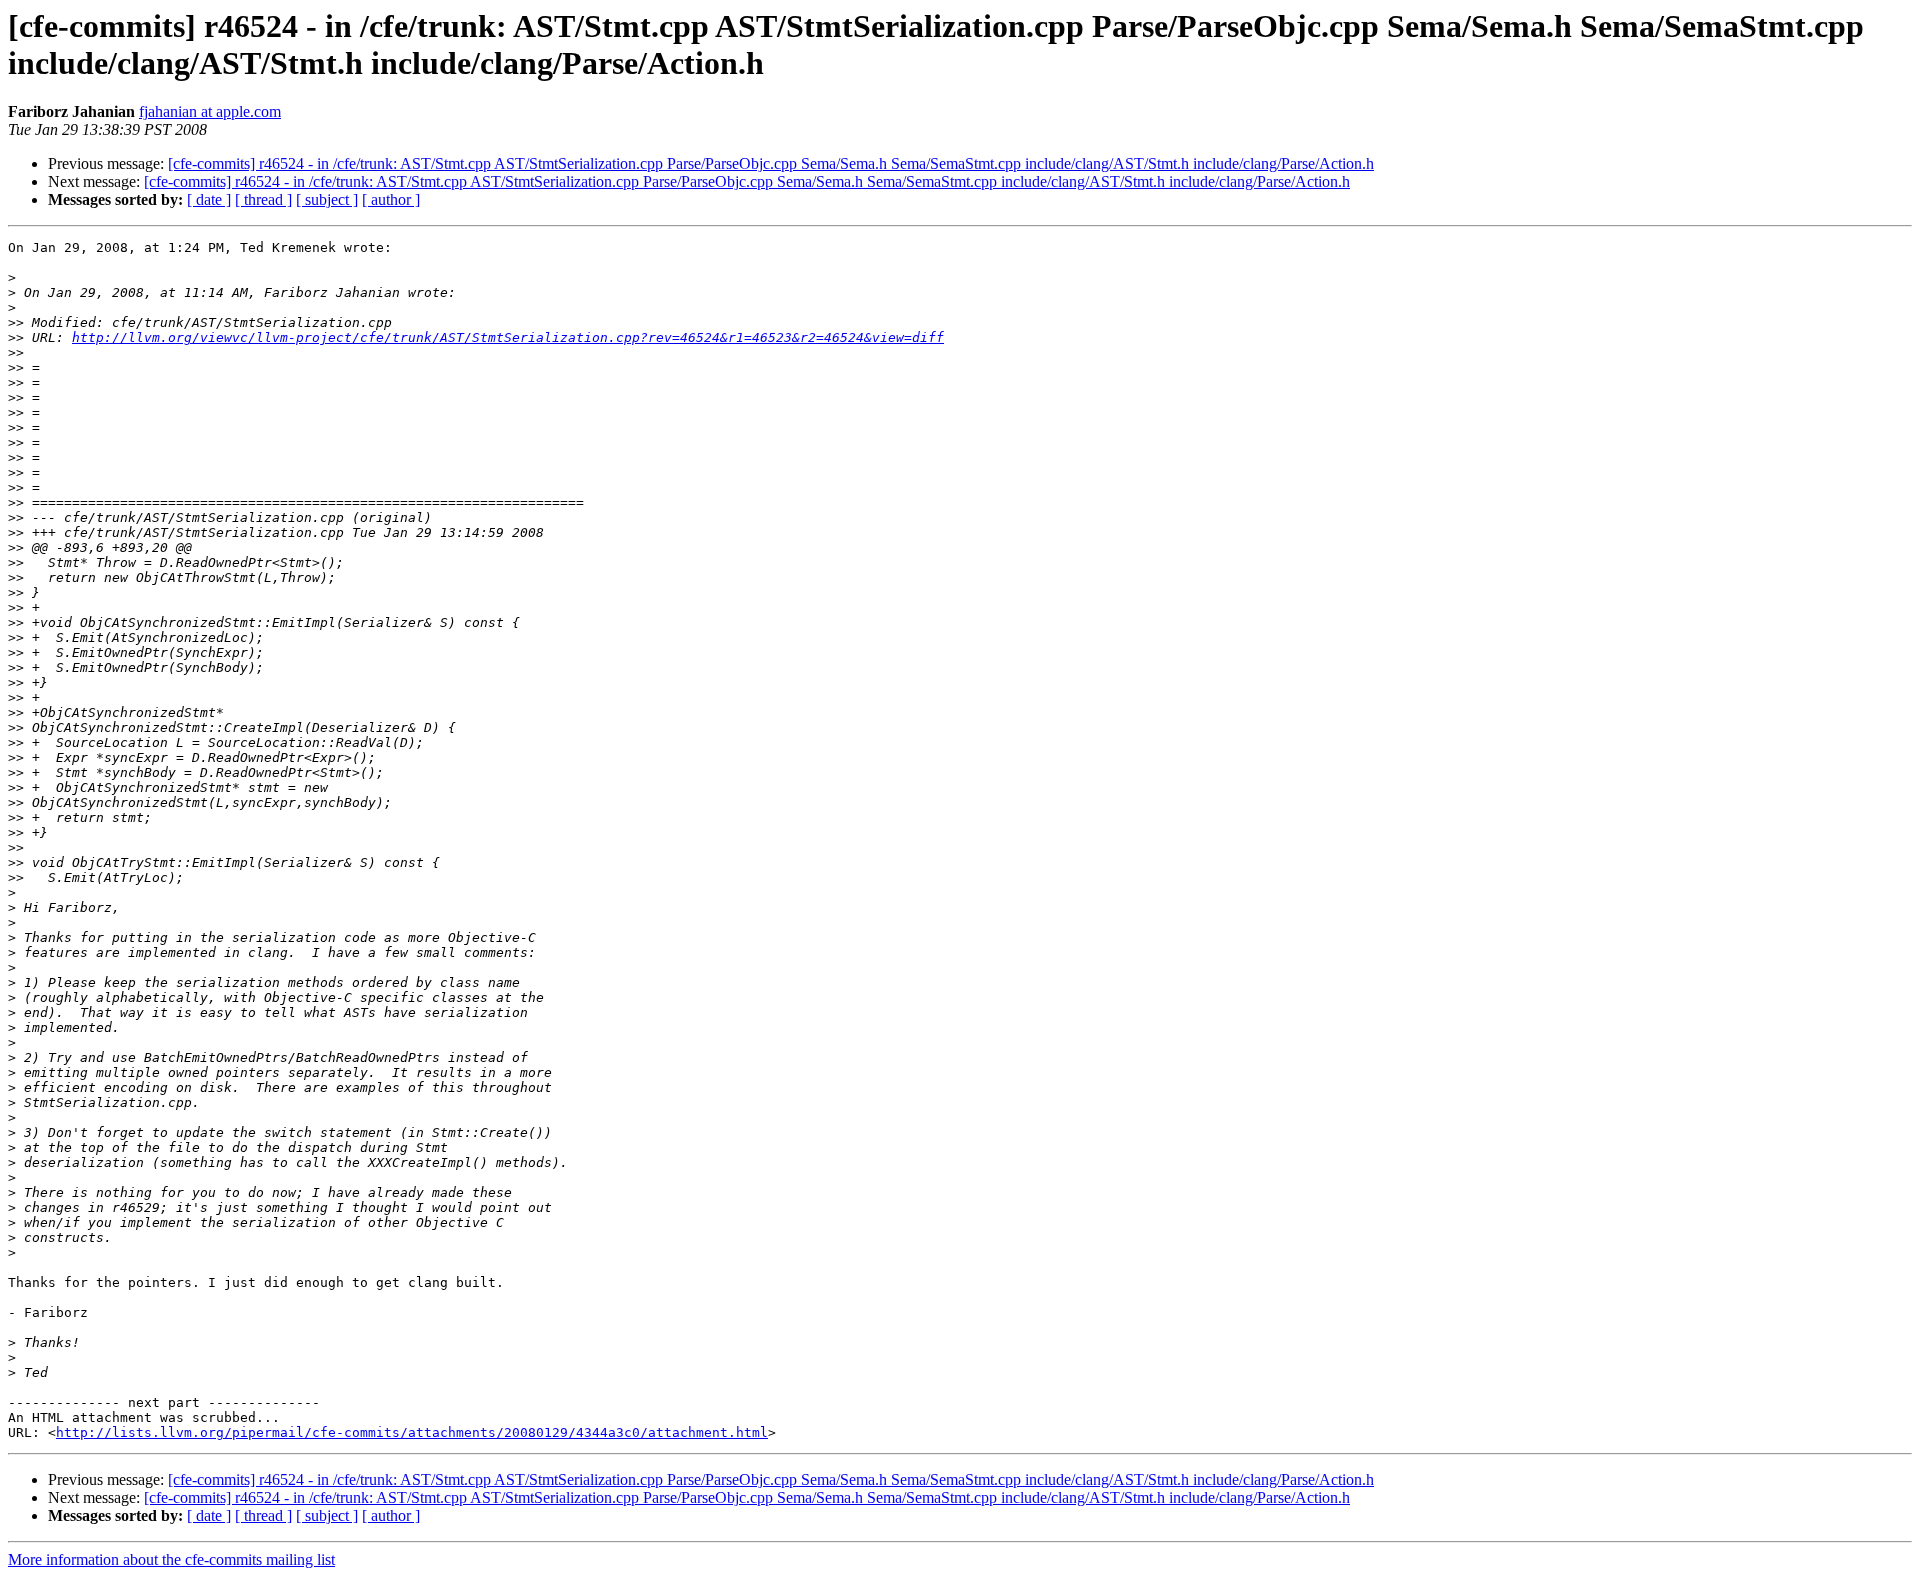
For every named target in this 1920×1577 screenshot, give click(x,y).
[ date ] (209, 199)
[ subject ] (327, 199)
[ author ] (391, 199)
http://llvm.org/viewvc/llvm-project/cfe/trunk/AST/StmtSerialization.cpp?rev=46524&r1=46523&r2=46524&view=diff (508, 337)
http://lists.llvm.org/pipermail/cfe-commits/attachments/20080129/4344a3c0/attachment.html (412, 1432)
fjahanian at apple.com (210, 111)
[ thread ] (263, 199)
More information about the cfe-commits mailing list (171, 1559)
